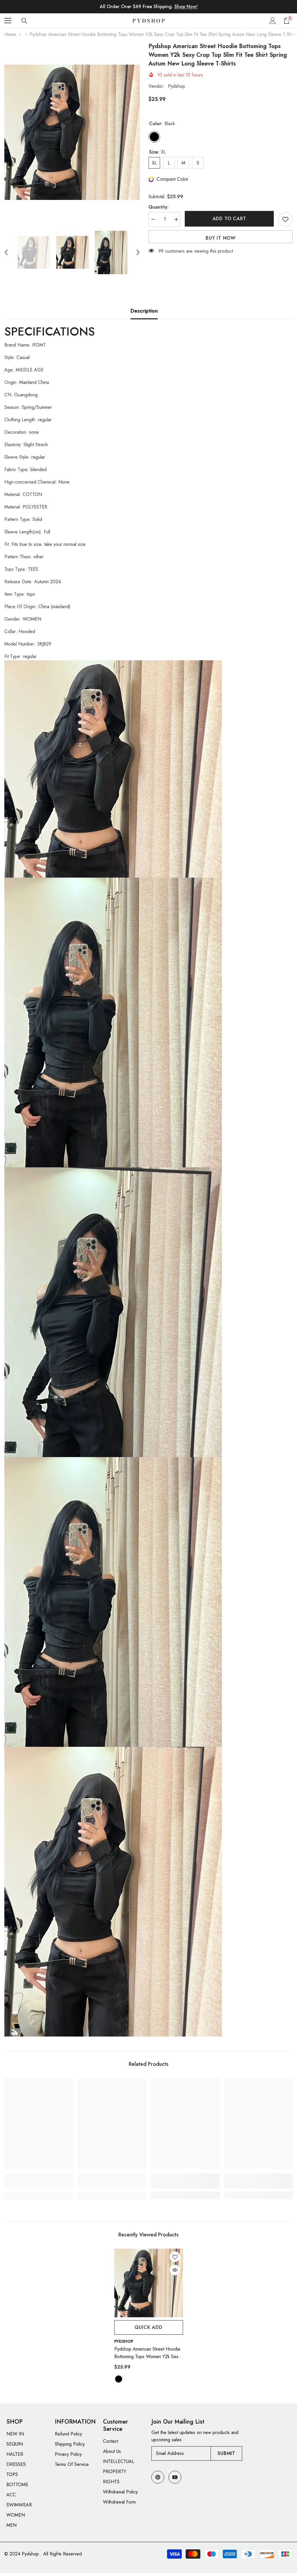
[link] (39, 2185)
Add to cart (229, 219)
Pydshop (176, 86)
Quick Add (148, 2327)
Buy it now (221, 238)
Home (10, 34)
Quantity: (159, 207)
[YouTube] (175, 2477)
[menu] (8, 21)
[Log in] (273, 21)
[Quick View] (175, 2270)
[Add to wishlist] (285, 219)
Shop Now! (186, 7)
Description (144, 311)
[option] (72, 132)
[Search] (24, 21)
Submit (226, 2453)
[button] (6, 252)
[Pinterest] (158, 2477)
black (119, 2379)
